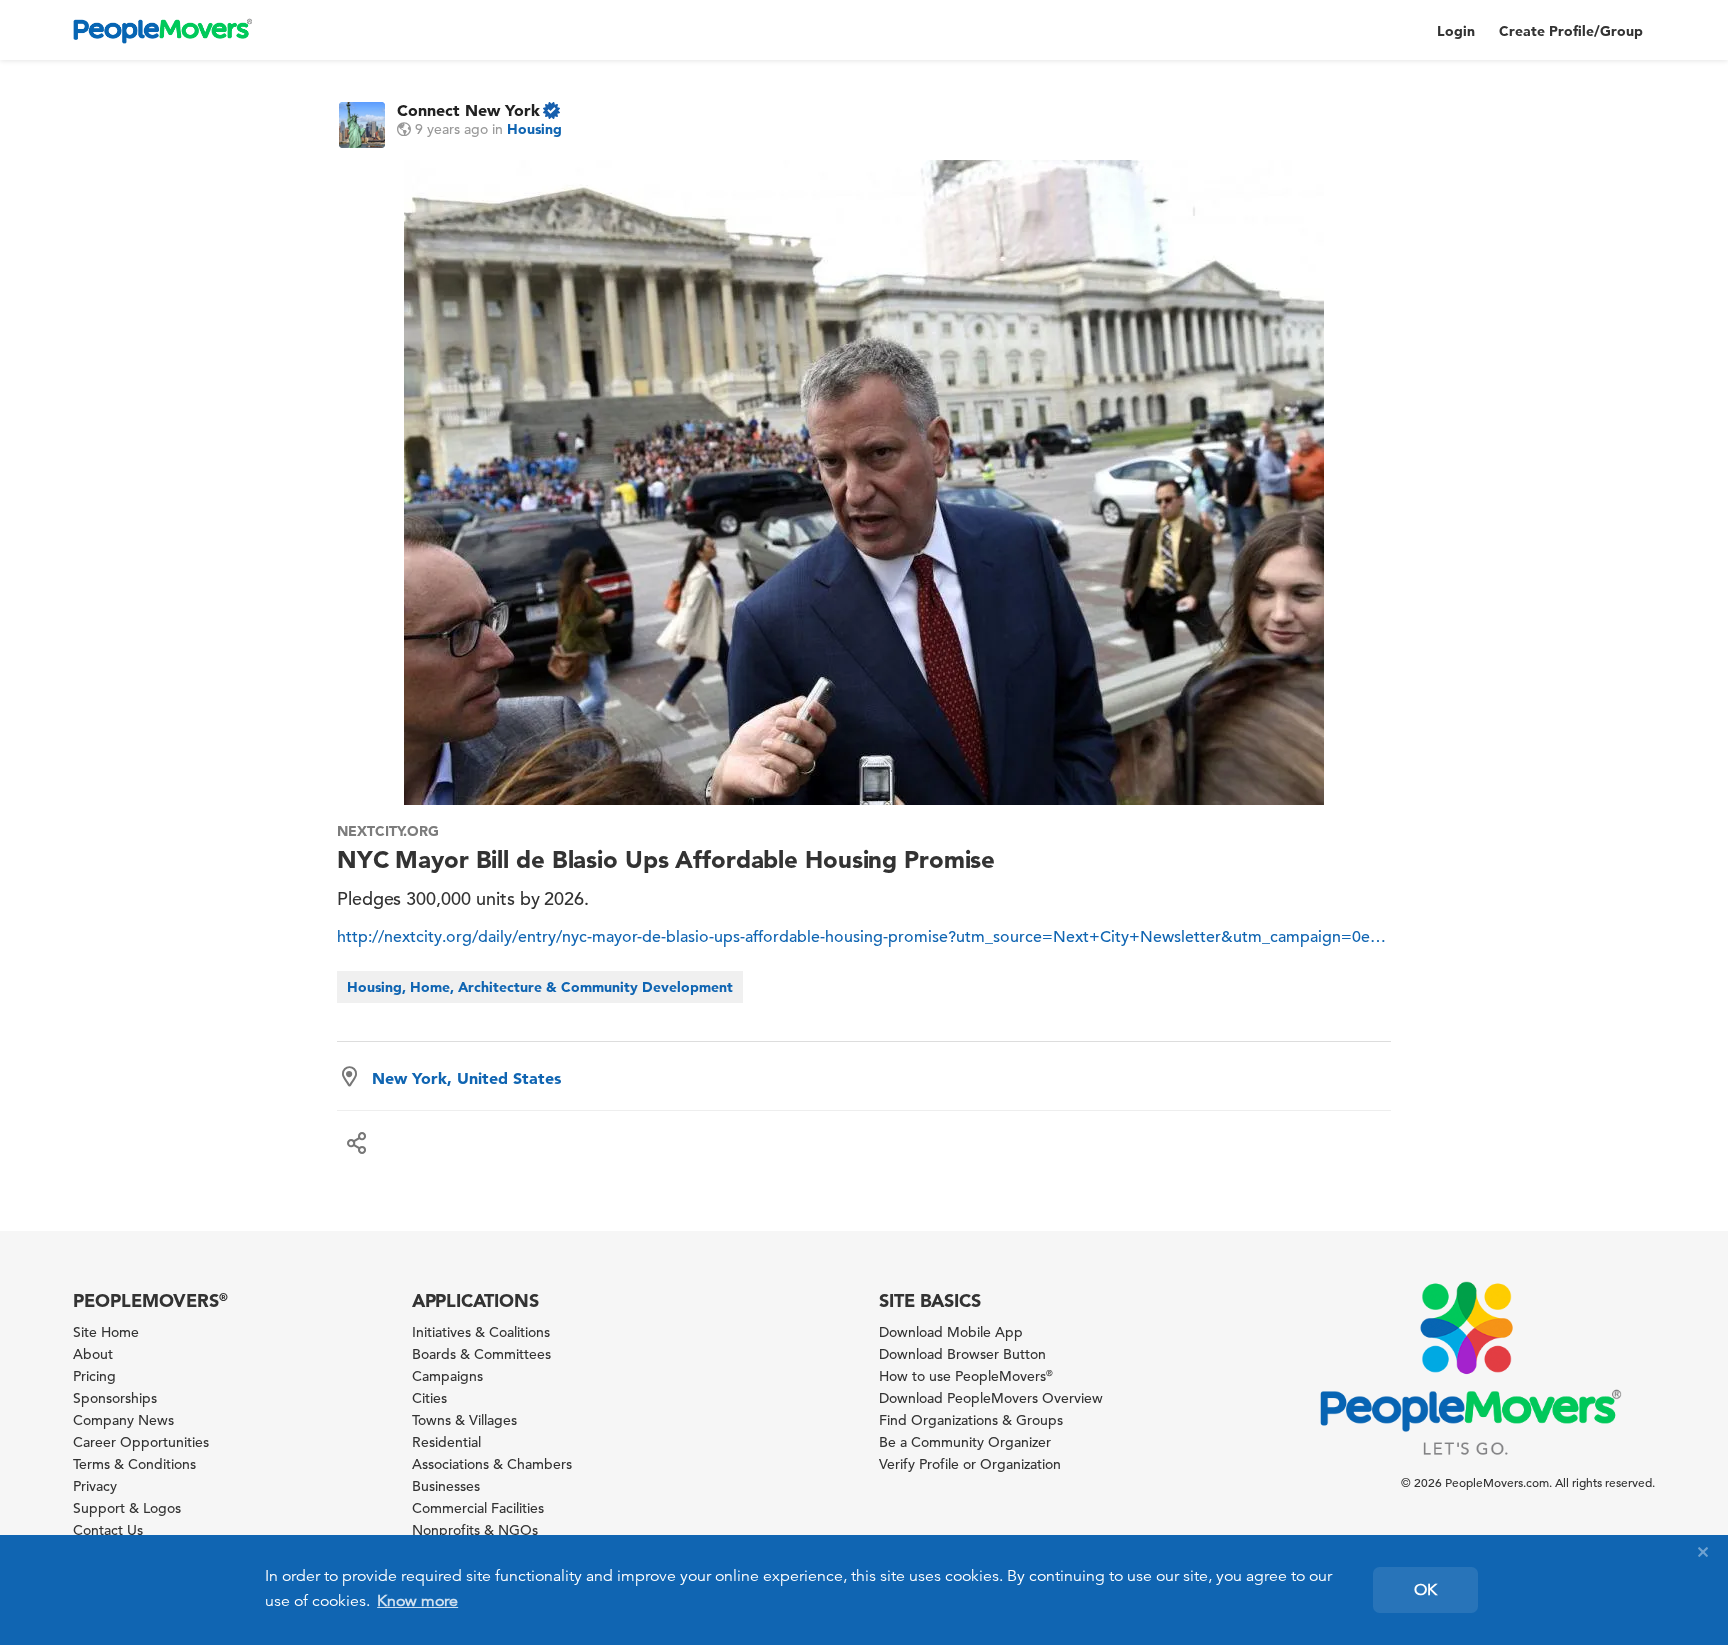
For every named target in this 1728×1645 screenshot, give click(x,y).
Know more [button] (417, 1601)
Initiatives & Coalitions (481, 1332)
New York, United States (466, 1078)
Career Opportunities (141, 1442)
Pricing (94, 1376)
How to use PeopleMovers (966, 1376)
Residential (446, 1442)
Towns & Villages (464, 1420)
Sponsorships (115, 1398)
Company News (123, 1420)
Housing (534, 129)
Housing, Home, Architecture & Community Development (540, 987)
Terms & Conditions (134, 1464)
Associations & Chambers (492, 1464)
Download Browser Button (962, 1354)
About (93, 1354)
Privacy (95, 1486)
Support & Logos (127, 1508)
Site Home (106, 1332)
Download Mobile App (951, 1332)
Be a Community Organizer (965, 1442)
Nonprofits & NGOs (475, 1530)
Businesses (446, 1486)
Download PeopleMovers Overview (991, 1398)
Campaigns (447, 1376)
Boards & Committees (481, 1354)
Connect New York (468, 110)
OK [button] (1425, 1590)
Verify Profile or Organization (970, 1464)
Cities (429, 1398)
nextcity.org (388, 831)
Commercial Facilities (478, 1508)
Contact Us (108, 1530)
